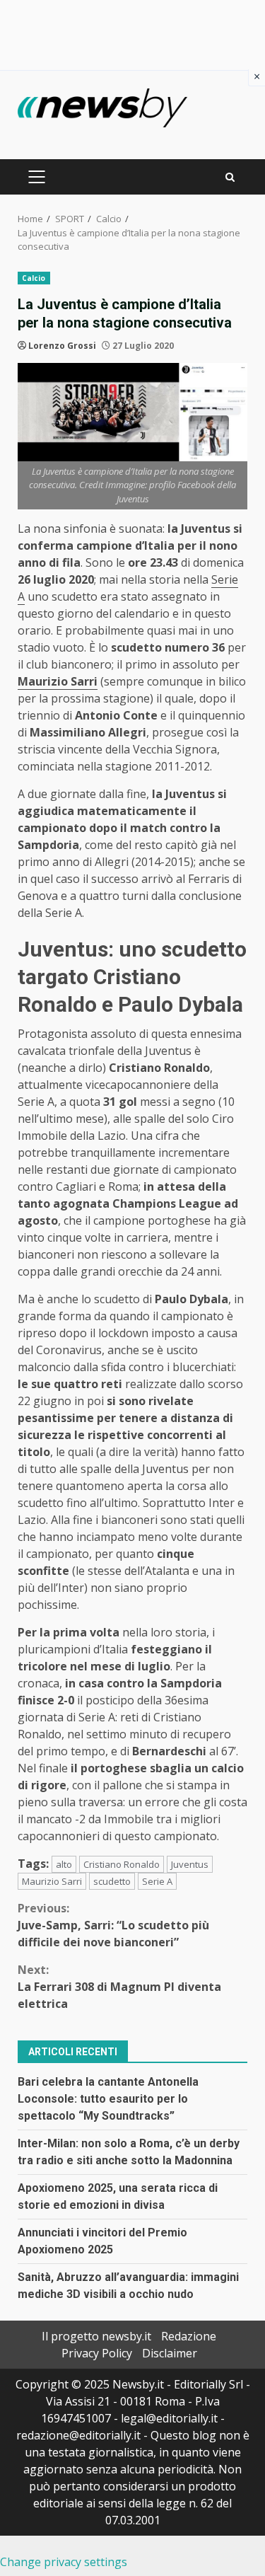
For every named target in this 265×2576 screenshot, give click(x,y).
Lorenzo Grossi (62, 346)
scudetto (112, 1881)
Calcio (34, 278)
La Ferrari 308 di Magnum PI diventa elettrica (119, 1987)
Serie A (157, 1881)
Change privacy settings (64, 2562)
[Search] (230, 177)
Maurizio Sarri (52, 1881)
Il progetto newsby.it (96, 2336)
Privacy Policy (97, 2353)
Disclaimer (170, 2353)
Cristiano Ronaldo (122, 1864)
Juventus (190, 1864)
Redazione (189, 2336)
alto (64, 1864)
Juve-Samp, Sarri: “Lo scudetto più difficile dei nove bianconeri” (113, 1925)
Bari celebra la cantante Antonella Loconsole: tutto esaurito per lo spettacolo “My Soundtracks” (108, 2099)
